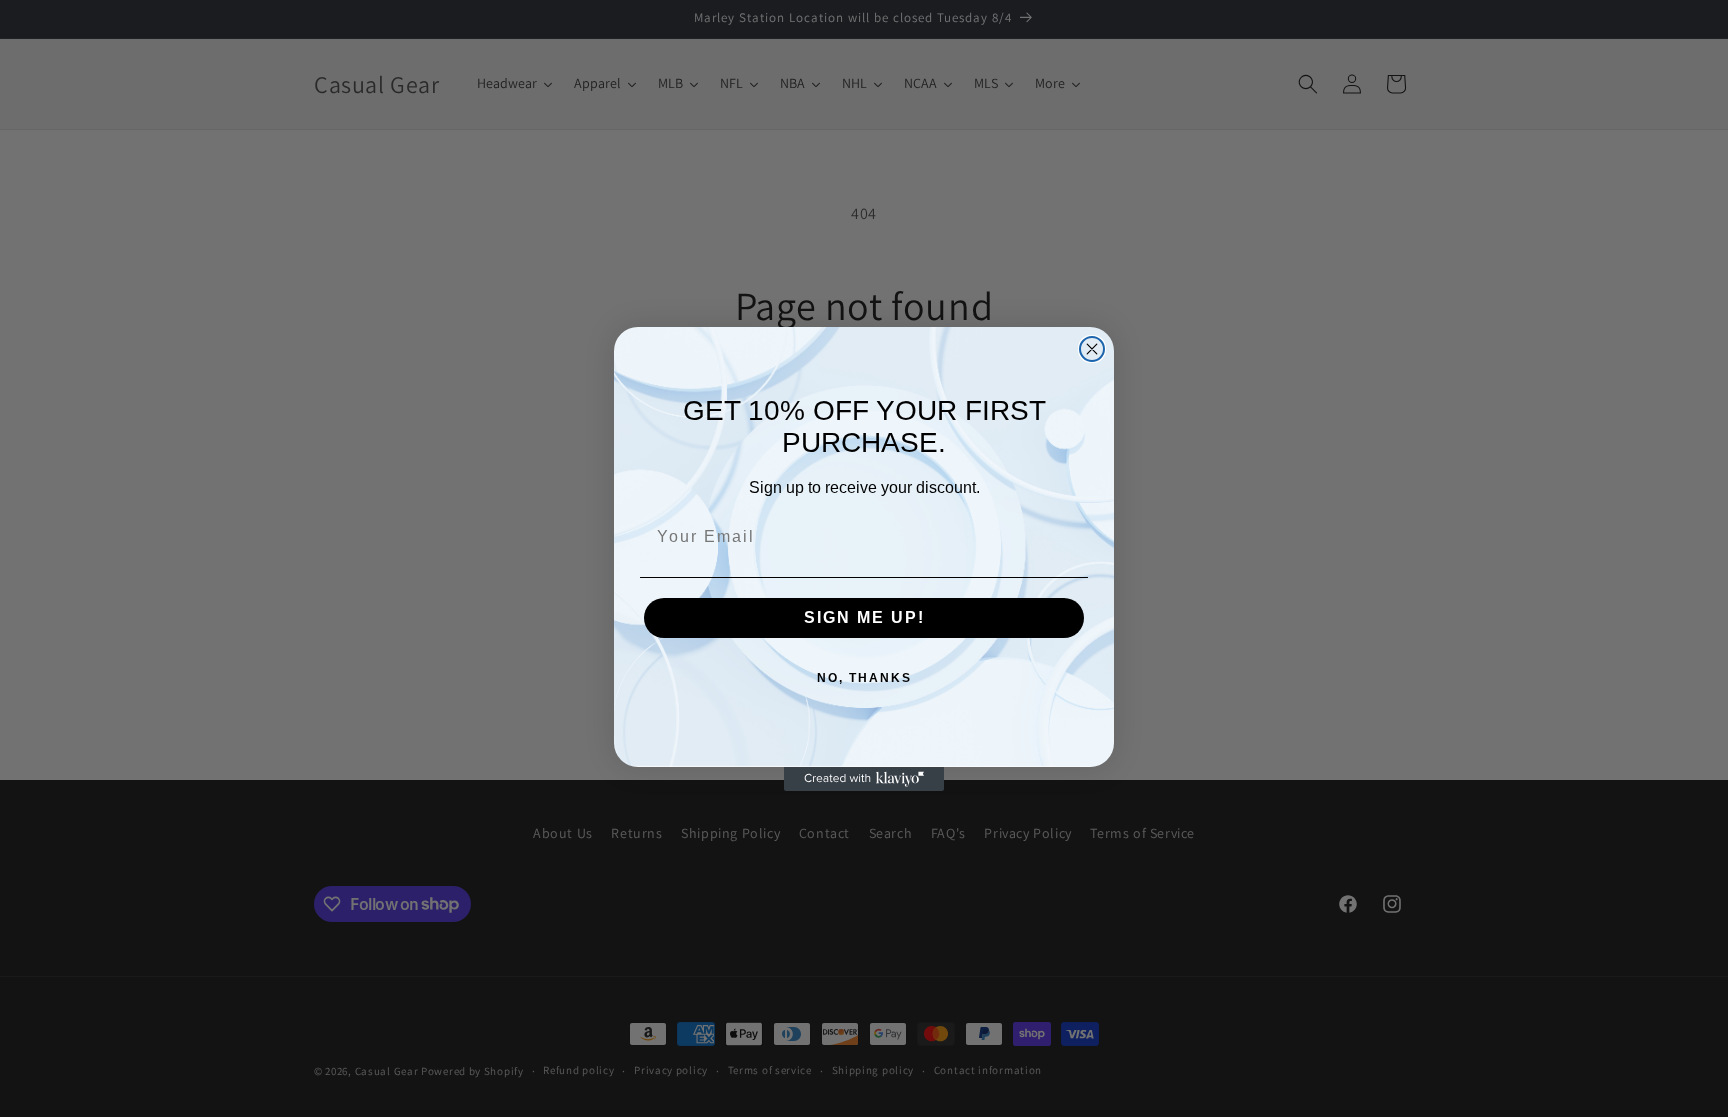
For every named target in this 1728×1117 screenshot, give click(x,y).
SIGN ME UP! (864, 617)
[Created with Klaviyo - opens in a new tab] (864, 779)
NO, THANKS (864, 678)
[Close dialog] (1092, 349)
